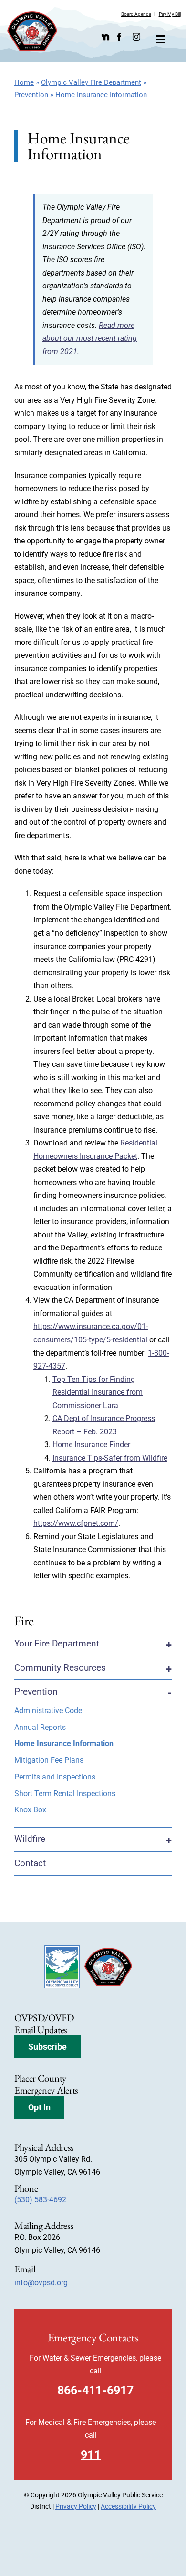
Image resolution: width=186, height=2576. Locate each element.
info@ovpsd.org (41, 2283)
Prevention (31, 95)
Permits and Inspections (55, 1777)
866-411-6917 (95, 2390)
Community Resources (60, 1668)
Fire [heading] (24, 1621)
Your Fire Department (57, 1643)
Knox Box (30, 1810)
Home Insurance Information (64, 1743)
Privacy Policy (76, 2506)
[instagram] (136, 37)
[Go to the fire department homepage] (32, 31)
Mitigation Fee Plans (49, 1760)
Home (24, 82)
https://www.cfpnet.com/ (76, 1523)
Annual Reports (40, 1727)
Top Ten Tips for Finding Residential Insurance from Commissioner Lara (98, 1392)
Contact (30, 1863)
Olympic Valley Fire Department (91, 82)
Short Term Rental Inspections (65, 1794)
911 (91, 2455)
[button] (47, 2047)
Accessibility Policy (128, 2506)
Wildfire (30, 1839)
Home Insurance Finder (91, 1445)
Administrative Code (48, 1711)
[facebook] (119, 37)
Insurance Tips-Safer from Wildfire (110, 1458)
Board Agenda (136, 14)
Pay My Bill (170, 14)
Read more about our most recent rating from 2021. (90, 338)
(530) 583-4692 (40, 2200)
